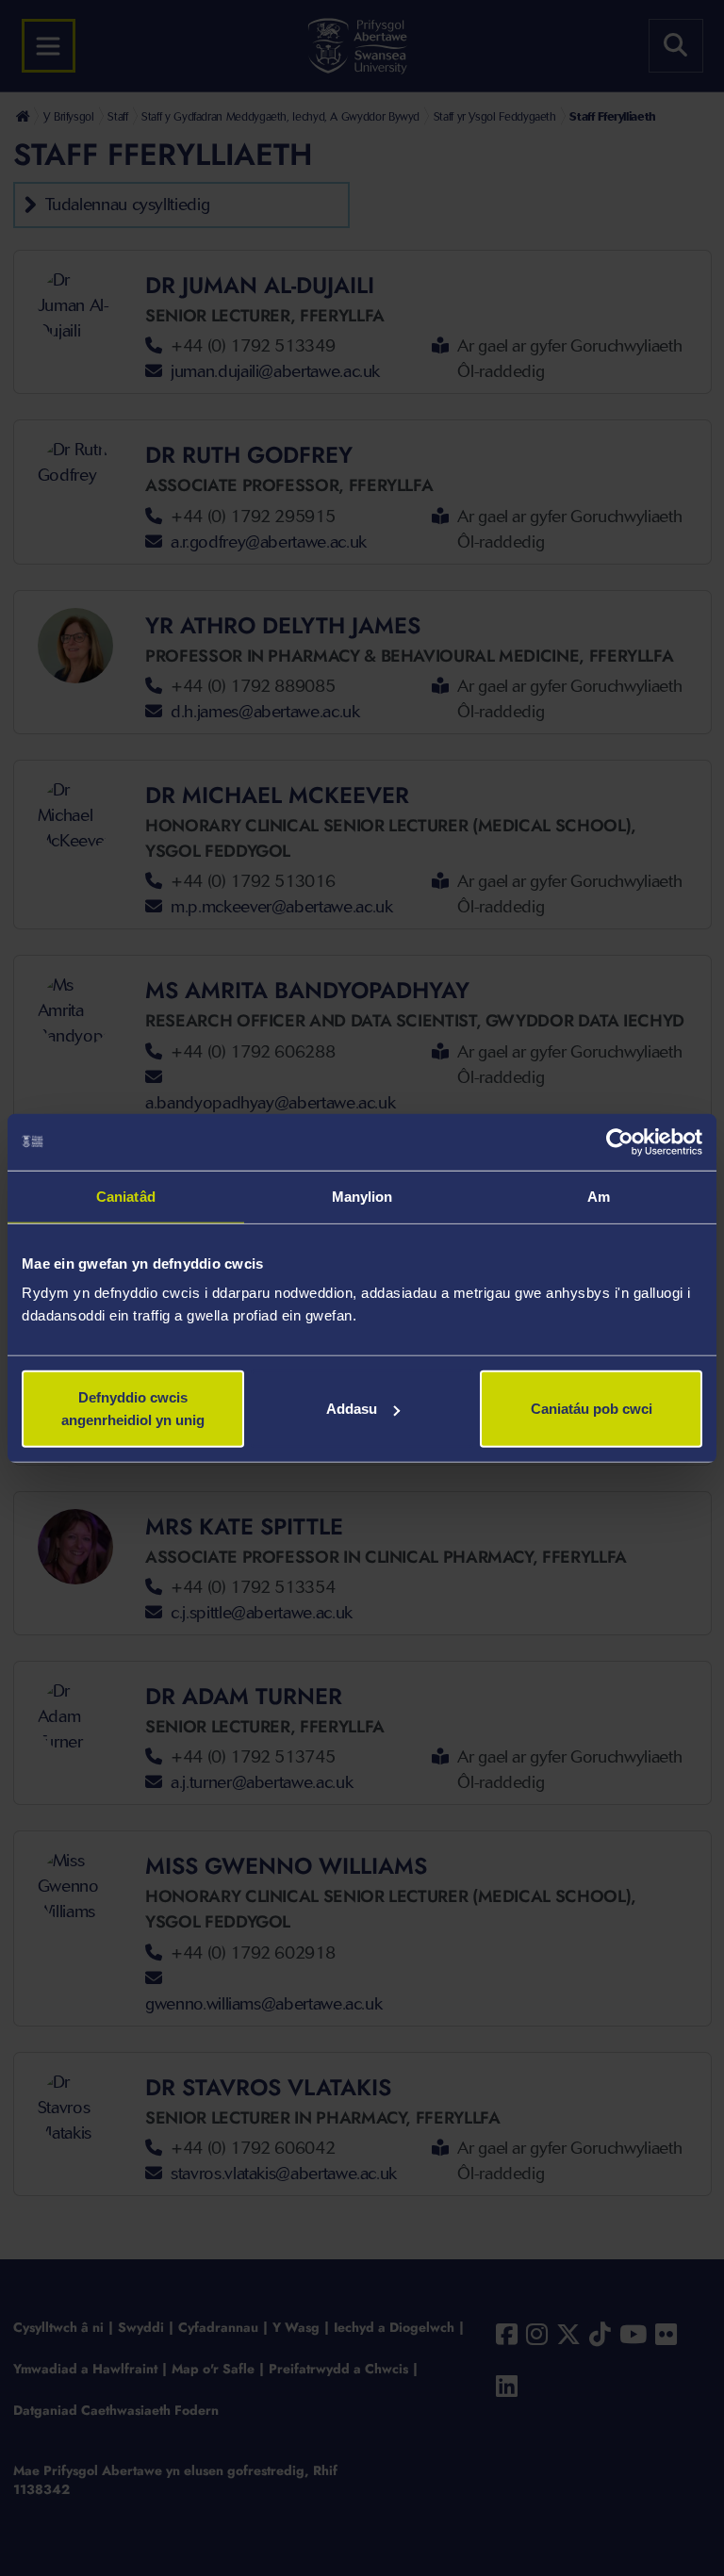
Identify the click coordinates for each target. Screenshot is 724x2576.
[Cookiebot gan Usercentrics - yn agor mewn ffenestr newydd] (620, 1141)
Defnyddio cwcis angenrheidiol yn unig (133, 1409)
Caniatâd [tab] (126, 1196)
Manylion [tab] (362, 1196)
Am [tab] (599, 1196)
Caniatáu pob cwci (592, 1409)
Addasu (352, 1409)
